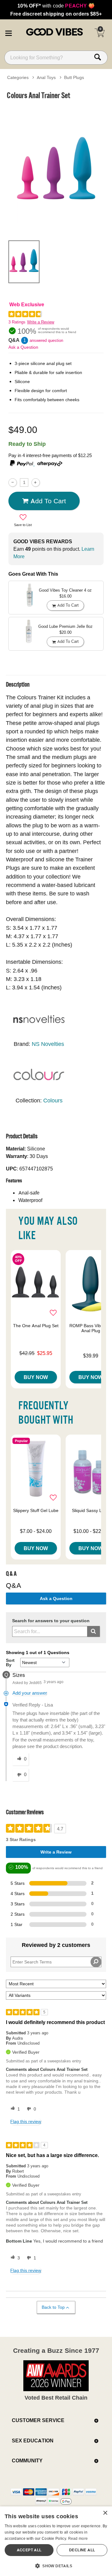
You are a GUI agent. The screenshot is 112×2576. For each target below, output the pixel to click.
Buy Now (36, 1377)
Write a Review (41, 322)
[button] (8, 32)
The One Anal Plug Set (36, 1326)
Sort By (10, 1662)
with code (56, 6)
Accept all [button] (29, 2550)
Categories (18, 77)
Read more (78, 2538)
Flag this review (26, 2121)
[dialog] (56, 2541)
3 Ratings (17, 322)
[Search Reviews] (96, 1962)
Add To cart (48, 501)
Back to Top (53, 2307)
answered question (46, 340)
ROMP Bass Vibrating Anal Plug (91, 1328)
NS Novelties (48, 1044)
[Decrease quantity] (13, 483)
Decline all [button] (82, 2550)
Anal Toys (46, 77)
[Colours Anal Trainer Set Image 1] (56, 169)
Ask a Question (23, 347)
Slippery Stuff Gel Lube (36, 1510)
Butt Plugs (74, 77)
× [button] (105, 2513)
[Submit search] (93, 1631)
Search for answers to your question (51, 1621)
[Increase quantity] (36, 483)
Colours (53, 1100)
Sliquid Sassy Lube (91, 1510)
